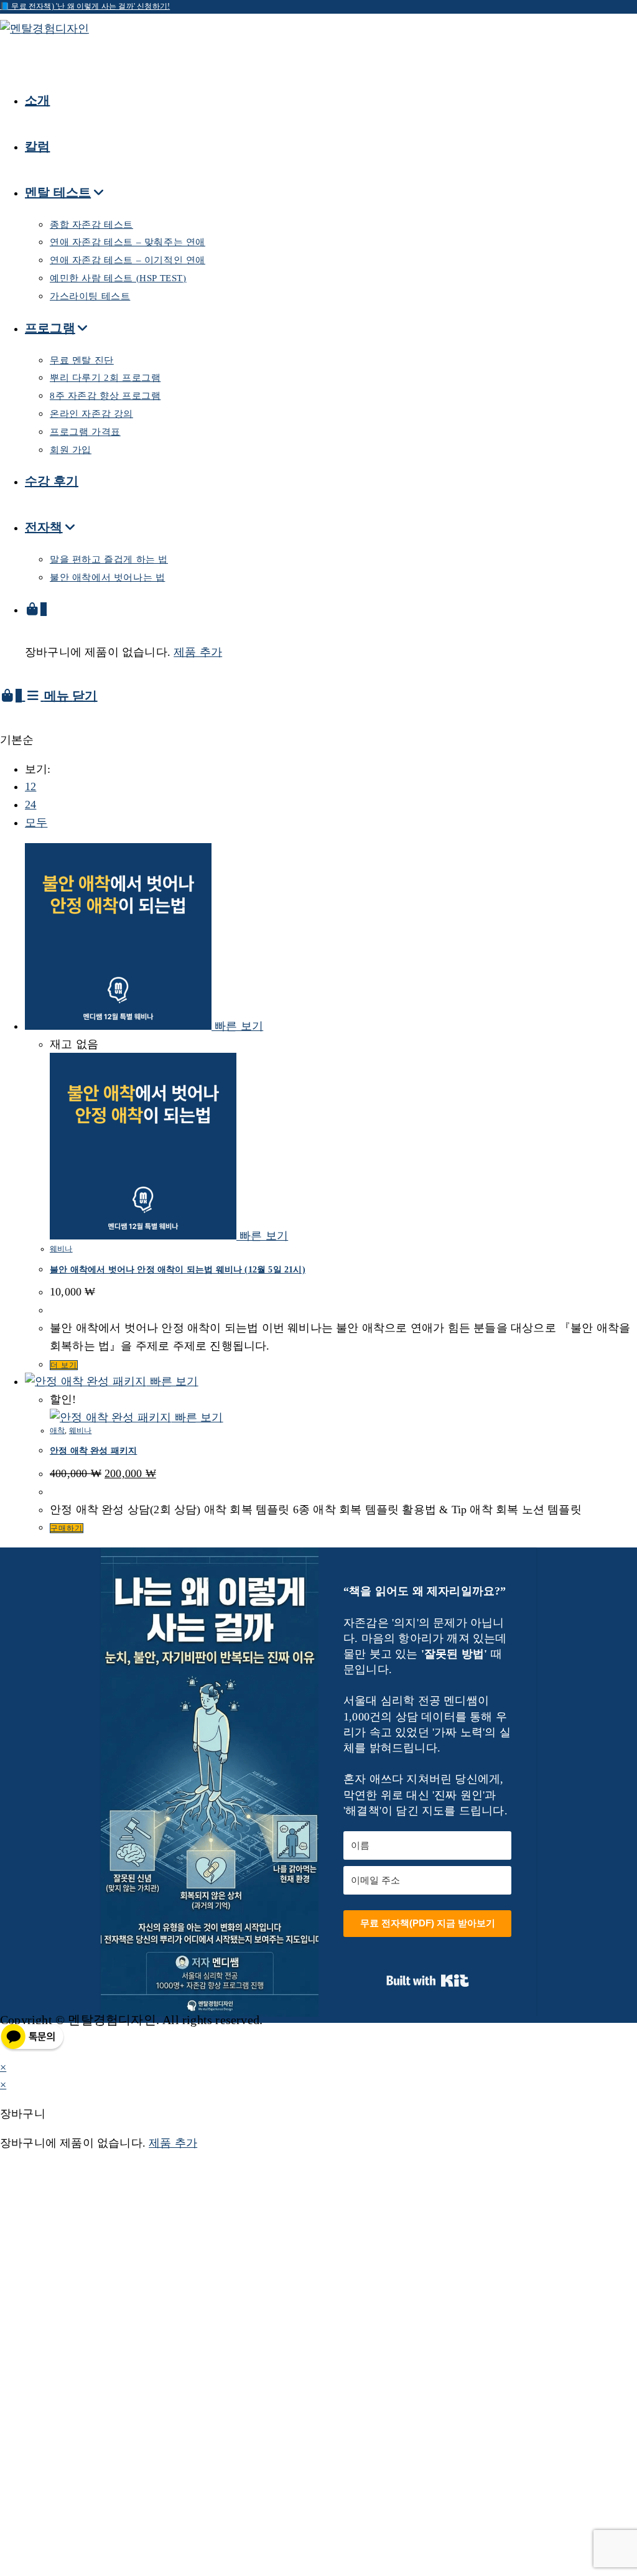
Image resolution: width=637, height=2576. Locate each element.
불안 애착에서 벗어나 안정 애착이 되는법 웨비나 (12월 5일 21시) (178, 1270)
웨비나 (61, 1249)
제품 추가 (198, 652)
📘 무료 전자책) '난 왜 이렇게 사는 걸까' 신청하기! (85, 6)
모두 (36, 823)
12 (30, 786)
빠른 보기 (237, 1026)
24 (30, 805)
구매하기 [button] (67, 1528)
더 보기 (64, 1365)
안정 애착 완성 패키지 (93, 1451)
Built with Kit (428, 1981)
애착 (57, 1430)
